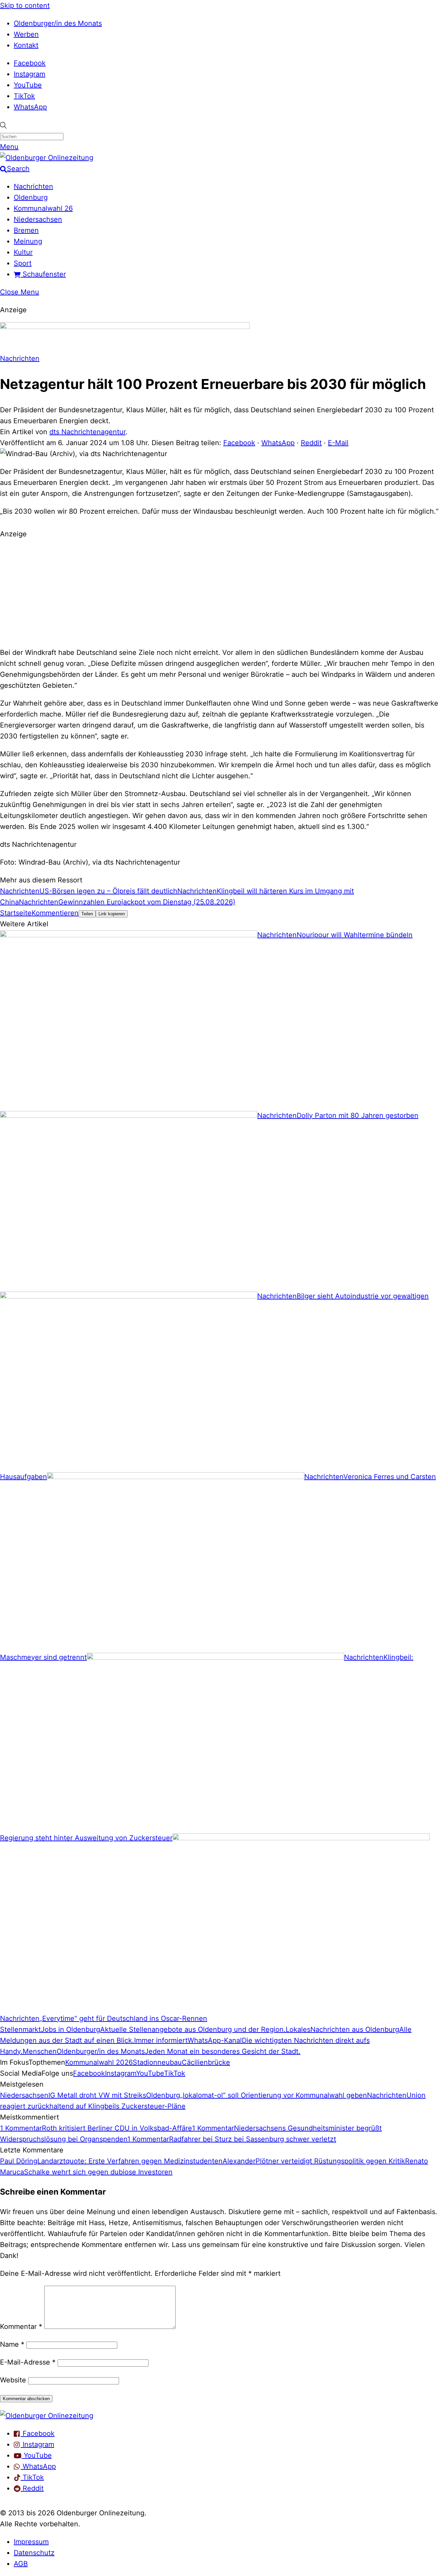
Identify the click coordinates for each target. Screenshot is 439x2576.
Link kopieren (112, 914)
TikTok (24, 96)
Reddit (311, 443)
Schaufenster (43, 274)
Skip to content (25, 5)
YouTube (28, 85)
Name (12, 2344)
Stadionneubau (157, 2062)
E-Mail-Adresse (28, 2362)
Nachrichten (33, 186)
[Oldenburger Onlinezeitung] (47, 2416)
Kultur (23, 252)
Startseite (16, 913)
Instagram (29, 74)
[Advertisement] (219, 592)
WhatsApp (30, 107)
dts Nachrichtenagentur (87, 432)
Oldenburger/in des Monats (58, 23)
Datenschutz (34, 2553)
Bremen (26, 230)
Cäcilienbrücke (206, 2062)
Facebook (30, 63)
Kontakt (26, 45)
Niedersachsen (38, 219)
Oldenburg (31, 197)
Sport (23, 263)
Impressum (31, 2542)
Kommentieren (55, 913)
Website (13, 2380)
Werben (26, 34)
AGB (21, 2564)
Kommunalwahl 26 (43, 208)
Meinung (28, 241)
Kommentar (21, 2327)
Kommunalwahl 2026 (99, 2062)
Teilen (87, 914)
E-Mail (338, 443)
